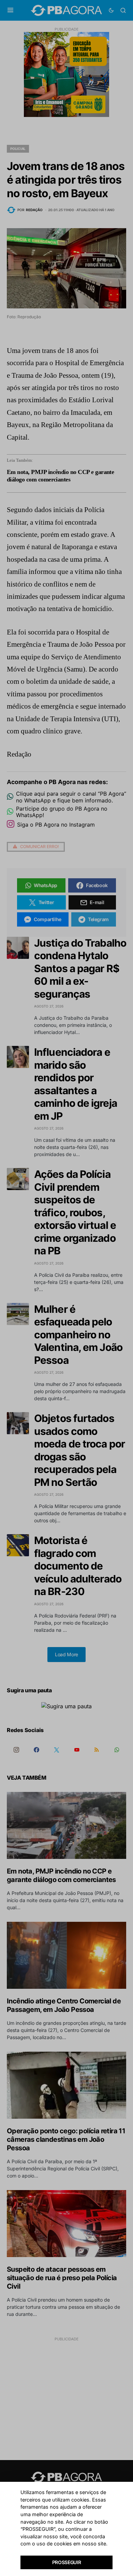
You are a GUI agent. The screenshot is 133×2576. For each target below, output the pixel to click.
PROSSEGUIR (67, 2562)
